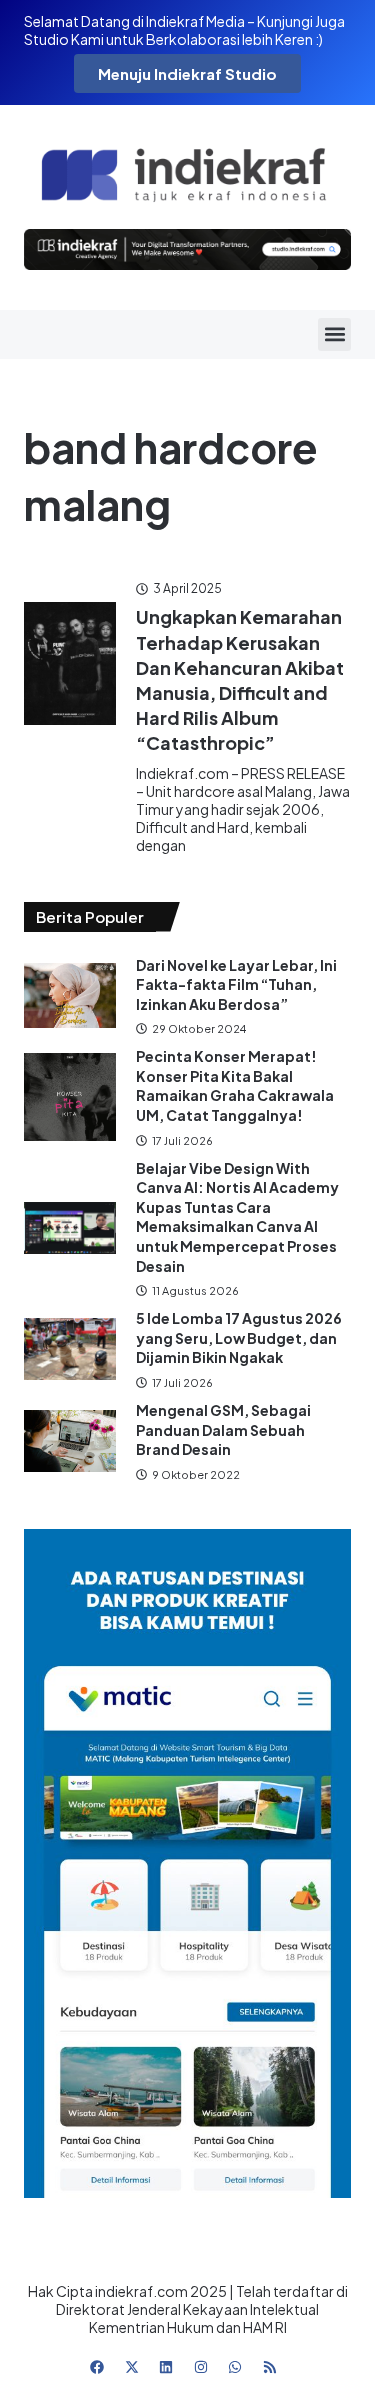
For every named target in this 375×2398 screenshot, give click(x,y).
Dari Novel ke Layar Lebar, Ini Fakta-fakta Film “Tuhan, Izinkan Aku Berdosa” (236, 984)
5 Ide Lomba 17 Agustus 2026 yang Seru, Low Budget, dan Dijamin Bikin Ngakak (239, 1337)
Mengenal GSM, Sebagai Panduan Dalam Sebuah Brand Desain (223, 1429)
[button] (334, 334)
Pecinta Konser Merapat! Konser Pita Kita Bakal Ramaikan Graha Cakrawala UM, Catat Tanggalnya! (235, 1085)
